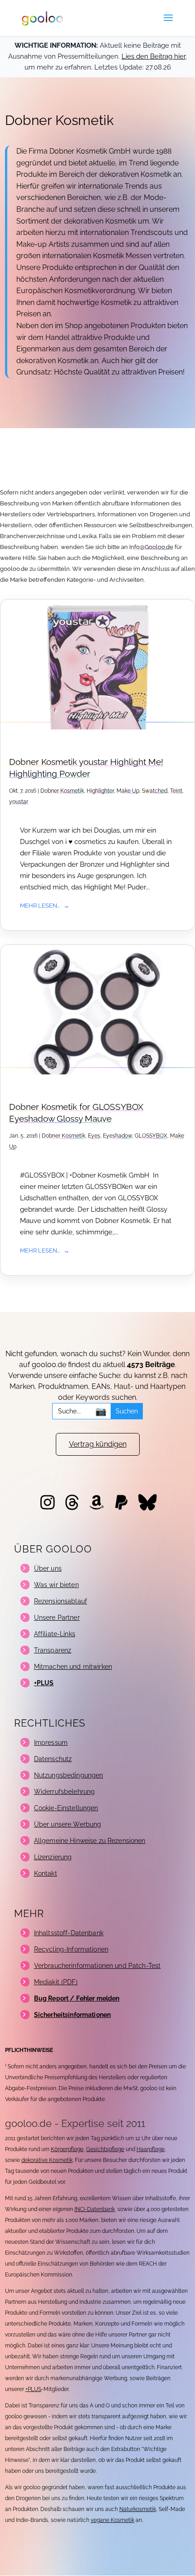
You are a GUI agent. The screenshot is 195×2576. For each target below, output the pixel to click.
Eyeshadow (117, 1136)
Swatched (155, 791)
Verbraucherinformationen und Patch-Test (97, 1966)
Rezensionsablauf (61, 1601)
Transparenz (53, 1650)
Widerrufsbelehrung (65, 1792)
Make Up (128, 791)
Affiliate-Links (55, 1634)
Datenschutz (53, 1759)
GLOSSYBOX (151, 1136)
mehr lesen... (40, 905)
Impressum (51, 1742)
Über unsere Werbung (68, 1824)
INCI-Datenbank (95, 2209)
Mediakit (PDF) (56, 1982)
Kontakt (46, 1873)
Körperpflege (67, 2149)
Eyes (94, 1136)
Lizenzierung (53, 1857)
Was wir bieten (56, 1585)
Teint (176, 791)
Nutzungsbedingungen (69, 1775)
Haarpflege (151, 2149)
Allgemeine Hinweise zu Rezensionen (90, 1841)
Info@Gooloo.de (151, 547)
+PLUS (33, 2389)
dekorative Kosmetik (47, 2160)
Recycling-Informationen (71, 1949)
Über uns (48, 1568)
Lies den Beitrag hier (154, 56)
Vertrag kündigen (98, 1444)
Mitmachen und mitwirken (73, 1667)
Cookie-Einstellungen (66, 1808)
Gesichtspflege (105, 2149)
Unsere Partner (57, 1617)
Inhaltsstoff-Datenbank (69, 1933)
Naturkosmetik (138, 2509)
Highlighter (100, 791)
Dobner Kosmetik (62, 791)
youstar (19, 802)
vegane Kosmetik (112, 2520)
